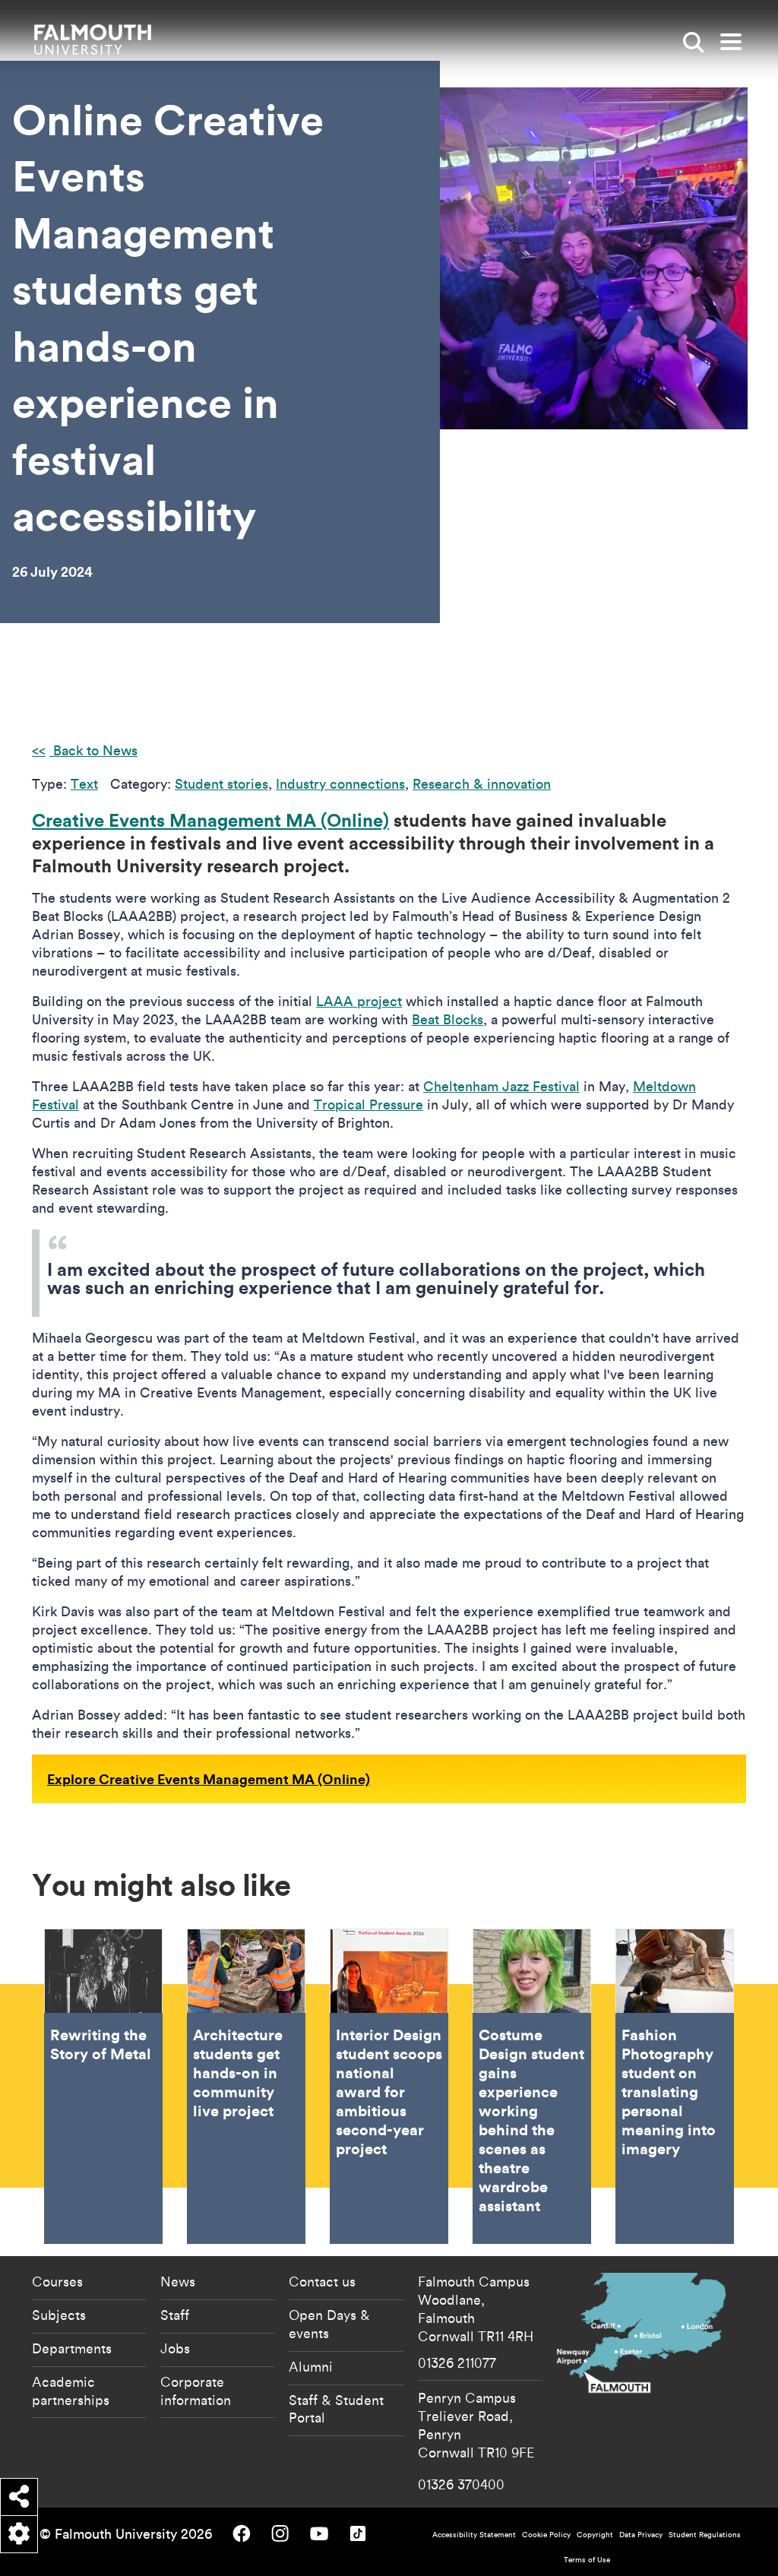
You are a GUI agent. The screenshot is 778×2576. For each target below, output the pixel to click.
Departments (72, 2348)
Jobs (175, 2348)
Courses (57, 2281)
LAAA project (359, 1001)
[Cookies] (19, 2534)
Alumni (311, 2366)
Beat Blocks (448, 1019)
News (178, 2281)
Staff (175, 2315)
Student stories (221, 784)
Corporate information (196, 2391)
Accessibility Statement (474, 2535)
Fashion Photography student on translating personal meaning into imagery (675, 2086)
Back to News (93, 750)
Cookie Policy (546, 2535)
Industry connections (340, 784)
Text (84, 784)
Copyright (595, 2535)
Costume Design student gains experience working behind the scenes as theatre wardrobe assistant (532, 2086)
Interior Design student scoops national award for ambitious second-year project (389, 2086)
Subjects (59, 2315)
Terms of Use (587, 2560)
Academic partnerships (71, 2391)
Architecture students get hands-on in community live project (246, 2086)
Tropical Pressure (368, 1104)
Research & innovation (482, 784)
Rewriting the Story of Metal (103, 2086)
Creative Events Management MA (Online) (210, 820)
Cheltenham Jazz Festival (501, 1086)
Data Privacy (641, 2535)
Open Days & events (329, 2324)
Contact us (322, 2281)
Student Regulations (705, 2535)
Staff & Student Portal (336, 2409)
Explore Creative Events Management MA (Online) (209, 1779)
